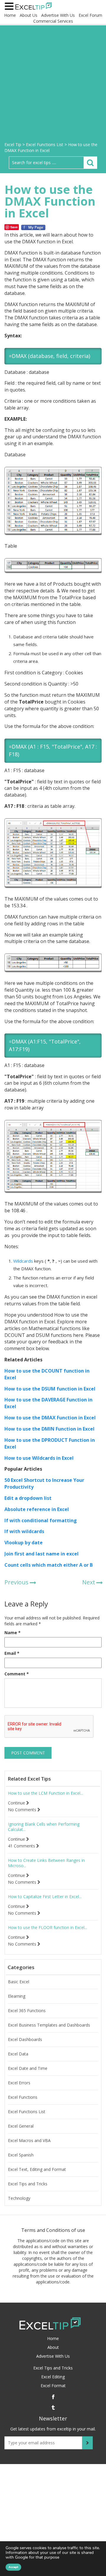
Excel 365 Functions (27, 2011)
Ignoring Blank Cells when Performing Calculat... (44, 1827)
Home (10, 15)
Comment (17, 1674)
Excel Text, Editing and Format (37, 2169)
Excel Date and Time (28, 2068)
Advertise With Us (58, 15)
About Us (29, 15)
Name (13, 1633)
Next (89, 1582)
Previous (16, 1582)
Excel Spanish (21, 2155)
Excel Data (18, 2054)
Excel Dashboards (25, 2040)
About (53, 2347)
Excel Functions (23, 2097)
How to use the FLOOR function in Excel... (48, 1928)
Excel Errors (19, 2083)
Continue (17, 1803)
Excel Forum (90, 15)
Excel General (21, 2126)
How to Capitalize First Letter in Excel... (45, 1897)
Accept (13, 2567)
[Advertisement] (53, 86)
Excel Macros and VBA (29, 2141)
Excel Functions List (27, 2112)
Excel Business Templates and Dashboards (49, 2025)
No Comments (23, 1810)
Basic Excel (19, 1982)
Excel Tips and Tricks (28, 2184)
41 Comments (22, 1846)
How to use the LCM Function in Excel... (45, 1793)
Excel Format (53, 2386)
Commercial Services (53, 21)
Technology (19, 2198)
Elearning (17, 1996)
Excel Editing (53, 2377)
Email (12, 1653)
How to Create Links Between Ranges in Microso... (46, 1863)
